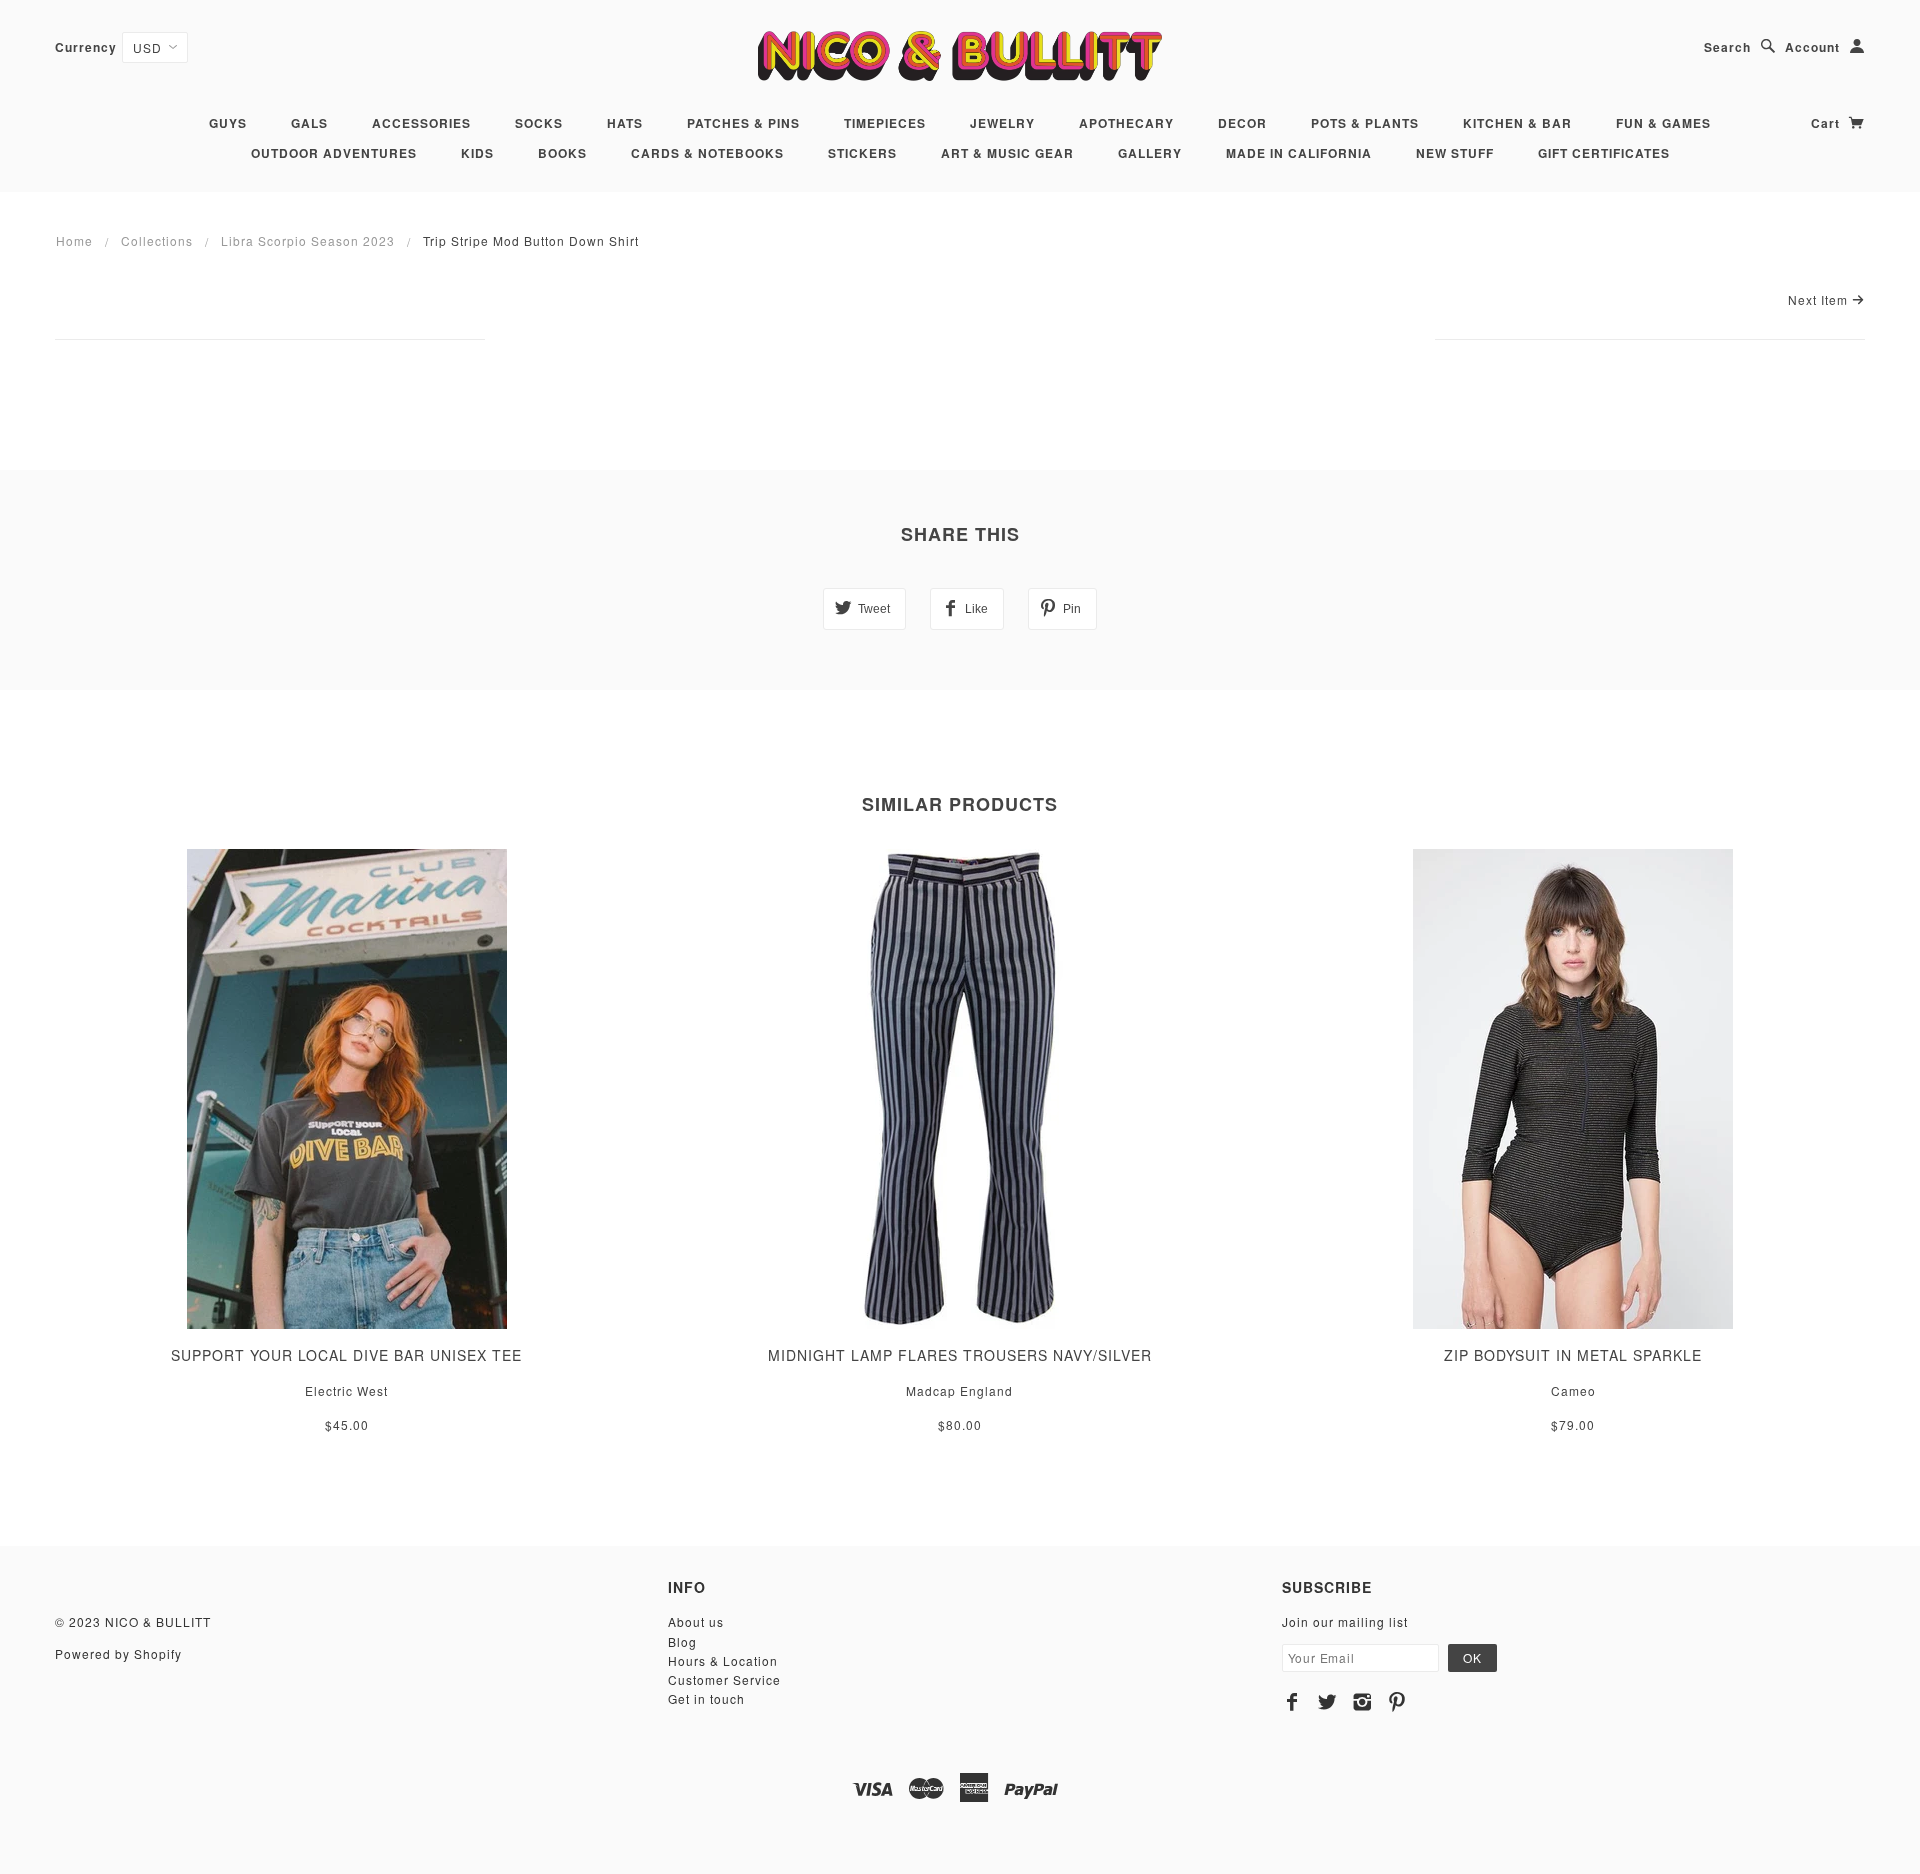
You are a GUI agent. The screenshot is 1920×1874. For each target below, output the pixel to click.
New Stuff (1455, 153)
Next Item (1820, 299)
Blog (682, 1641)
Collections (157, 240)
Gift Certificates (1604, 153)
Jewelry (1002, 123)
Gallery (1150, 153)
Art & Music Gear (1007, 153)
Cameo (1573, 1390)
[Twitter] (1327, 1702)
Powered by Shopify (118, 1653)
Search (1727, 47)
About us (696, 1621)
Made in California (1299, 153)
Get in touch (706, 1698)
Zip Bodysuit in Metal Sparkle (1573, 1355)
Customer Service (724, 1679)
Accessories (421, 123)
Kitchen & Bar (1517, 123)
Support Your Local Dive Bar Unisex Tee (346, 1355)
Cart (1827, 123)
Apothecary (1126, 123)
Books (562, 153)
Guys (228, 123)
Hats (625, 123)
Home (74, 240)
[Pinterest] (1397, 1702)
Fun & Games (1663, 123)
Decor (1242, 123)
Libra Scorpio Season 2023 (308, 240)
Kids (477, 153)
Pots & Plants (1365, 123)
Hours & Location (723, 1660)
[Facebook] (1292, 1702)
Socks (539, 123)
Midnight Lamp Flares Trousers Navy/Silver (960, 1355)
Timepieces (885, 123)
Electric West (346, 1390)
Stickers (862, 153)
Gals (309, 123)
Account (1812, 47)
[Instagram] (1362, 1702)
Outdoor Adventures (334, 153)
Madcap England (959, 1390)
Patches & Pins (743, 123)
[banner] (959, 55)
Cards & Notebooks (707, 153)
